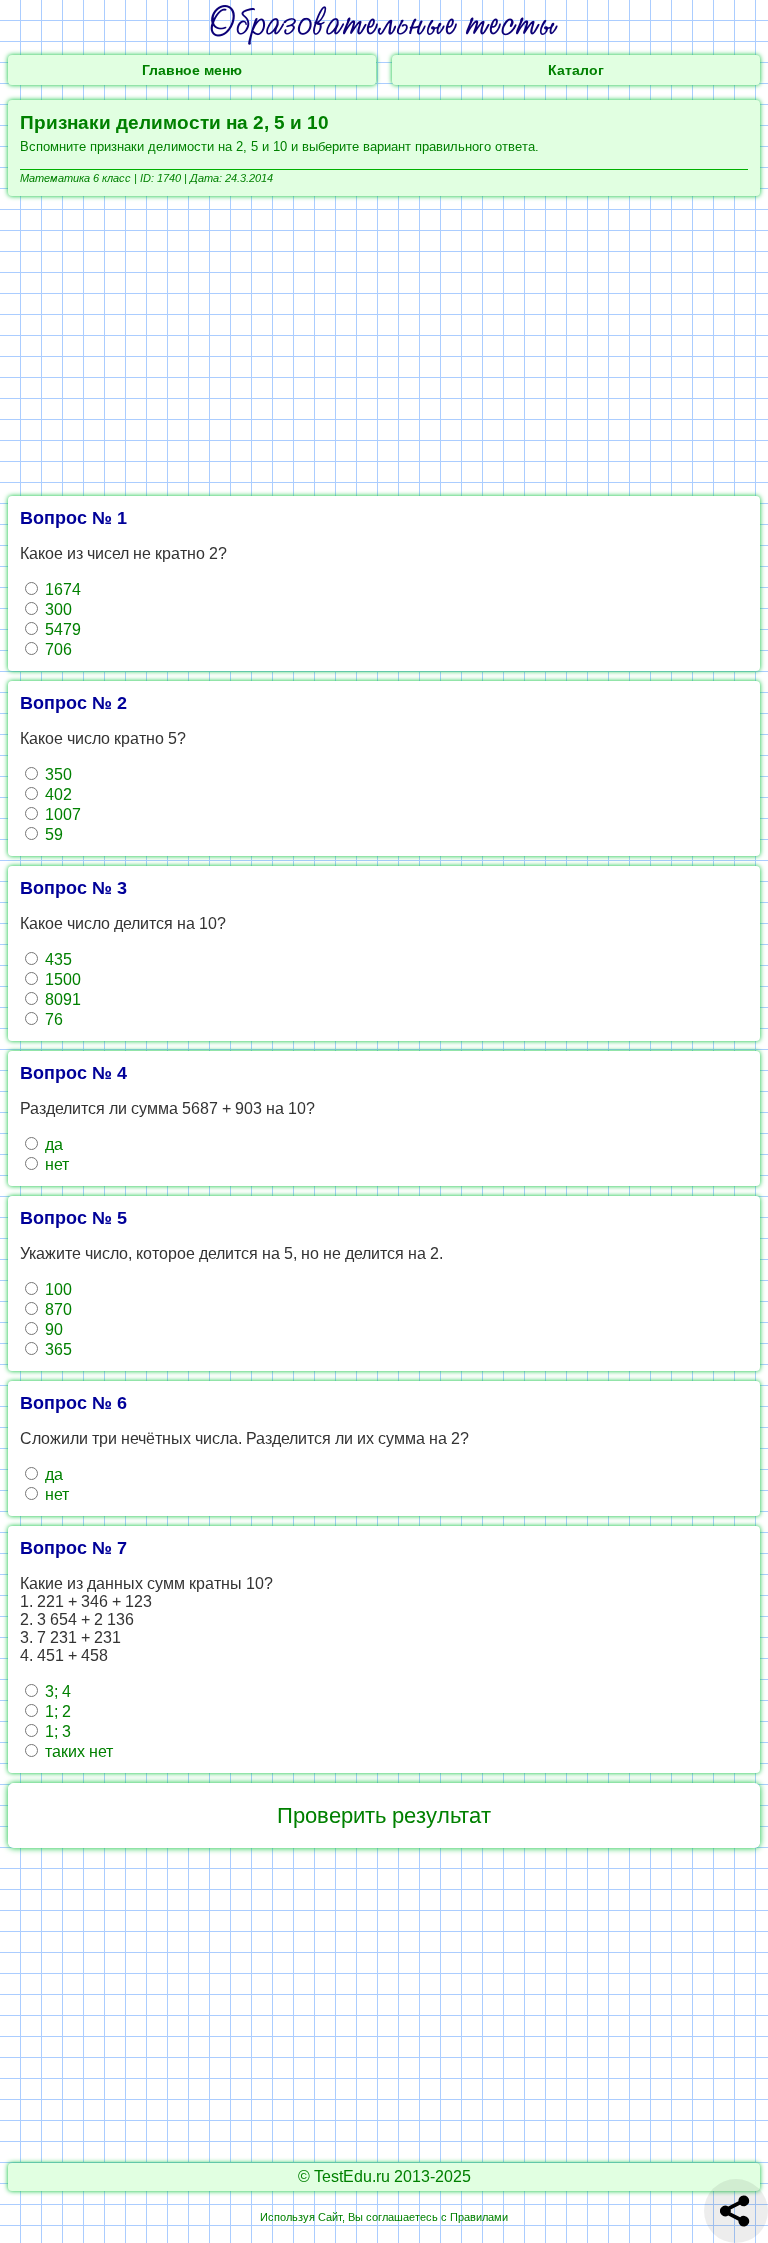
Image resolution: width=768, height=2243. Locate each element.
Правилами (479, 2217)
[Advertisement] (384, 346)
